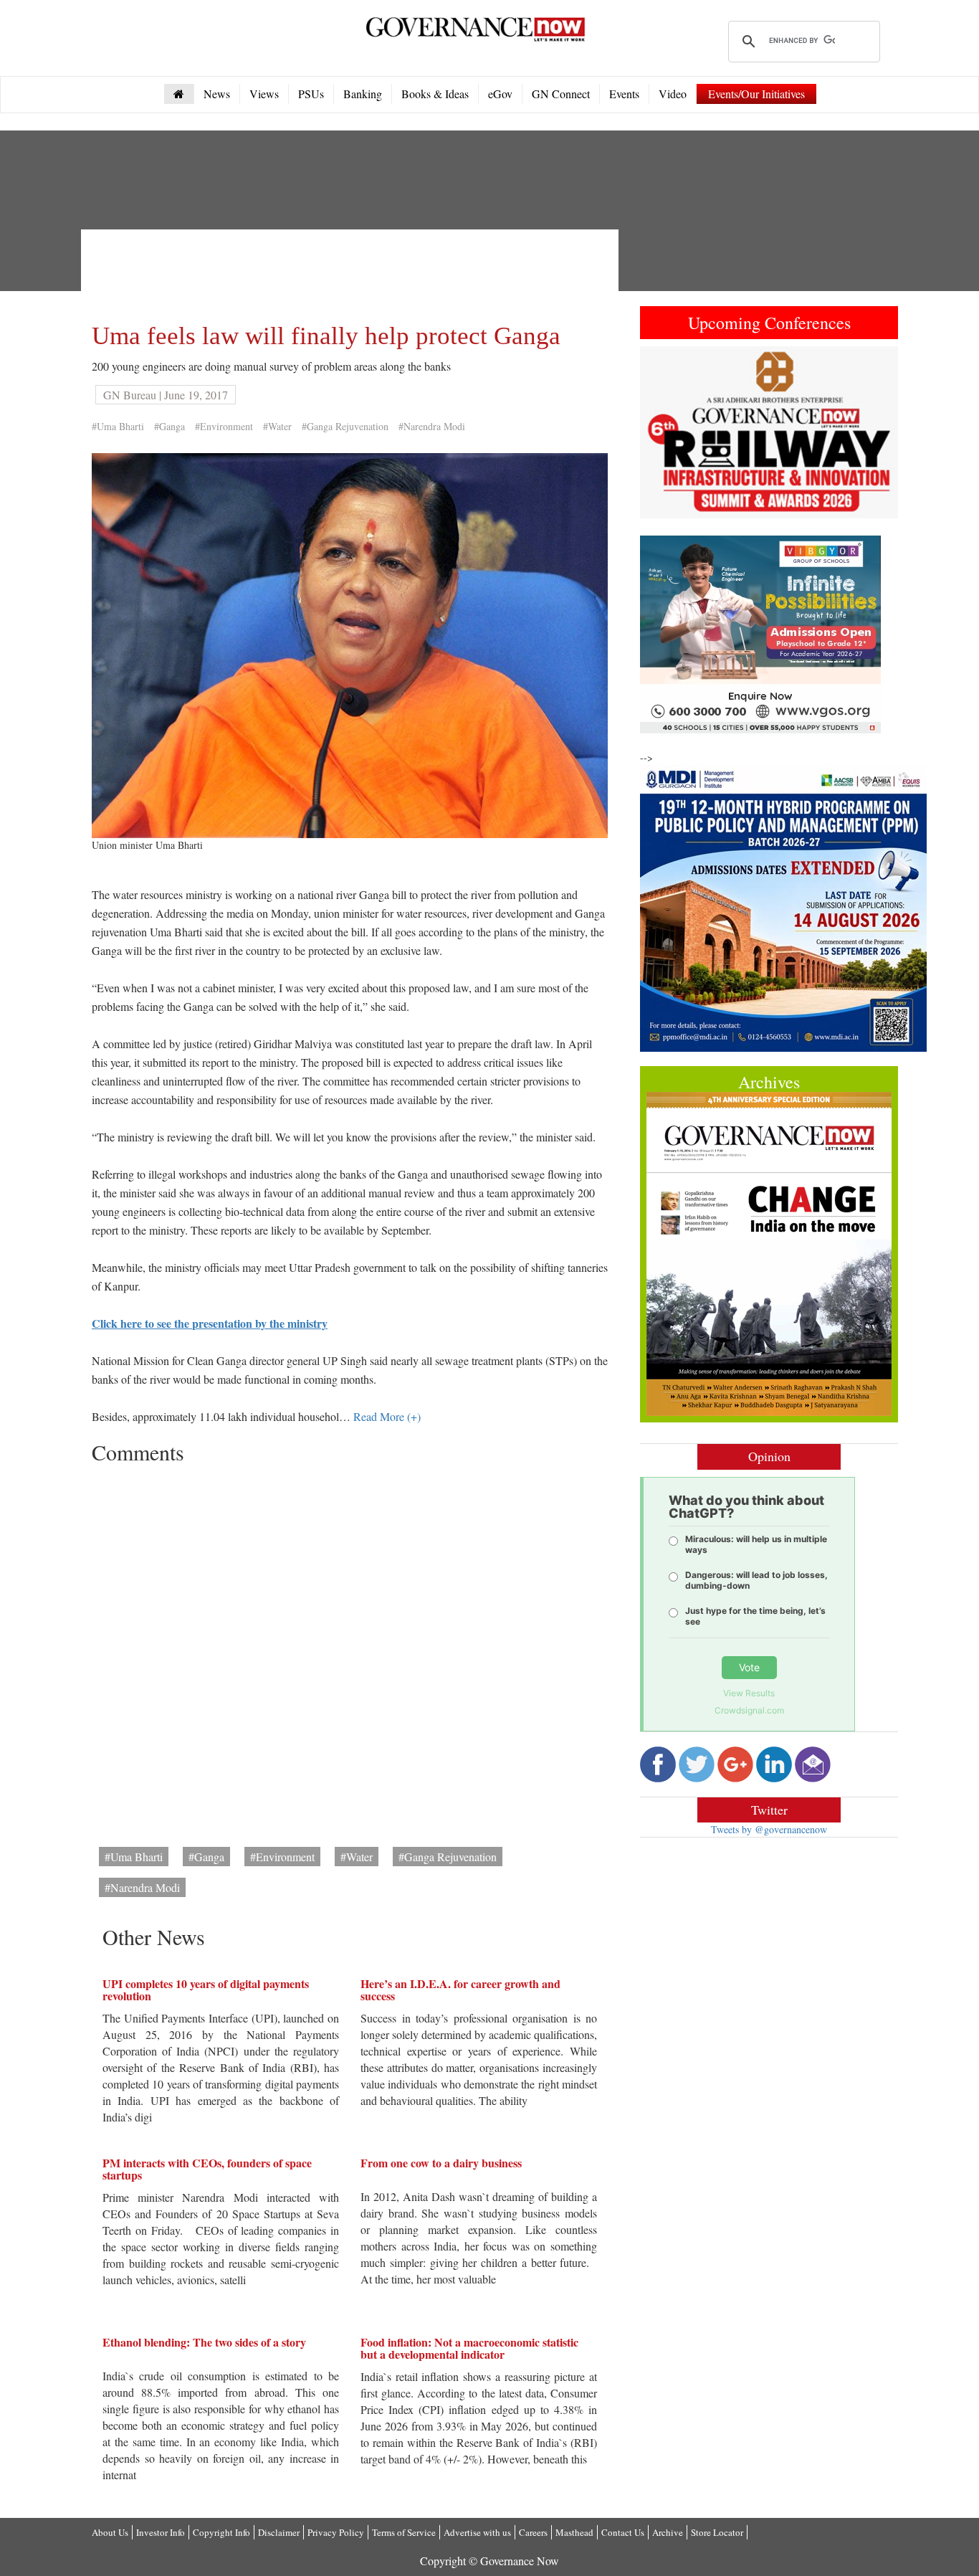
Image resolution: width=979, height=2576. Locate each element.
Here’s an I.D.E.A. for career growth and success (460, 1990)
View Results (749, 1693)
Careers (533, 2532)
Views (264, 94)
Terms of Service (404, 2532)
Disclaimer (279, 2532)
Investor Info (161, 2532)
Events (624, 94)
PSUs (311, 94)
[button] (659, 432)
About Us (110, 2532)
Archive (668, 2532)
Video (673, 94)
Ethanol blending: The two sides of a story (204, 2342)
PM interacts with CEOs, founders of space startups (207, 2169)
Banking (363, 94)
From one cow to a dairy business (441, 2163)
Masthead (574, 2532)
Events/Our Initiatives (756, 94)
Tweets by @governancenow (769, 1829)
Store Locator (717, 2532)
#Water (277, 426)
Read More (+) (387, 1416)
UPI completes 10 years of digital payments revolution (206, 1990)
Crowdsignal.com (749, 1710)
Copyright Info (221, 2532)
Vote (749, 1667)
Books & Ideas (435, 94)
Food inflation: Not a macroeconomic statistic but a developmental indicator (469, 2348)
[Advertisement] (353, 272)
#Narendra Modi (432, 426)
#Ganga (169, 426)
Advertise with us (477, 2532)
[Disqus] (350, 1650)
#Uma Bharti (118, 426)
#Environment (224, 426)
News (217, 94)
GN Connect (561, 94)
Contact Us (623, 2532)
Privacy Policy (336, 2532)
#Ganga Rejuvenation (345, 426)
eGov (500, 94)
